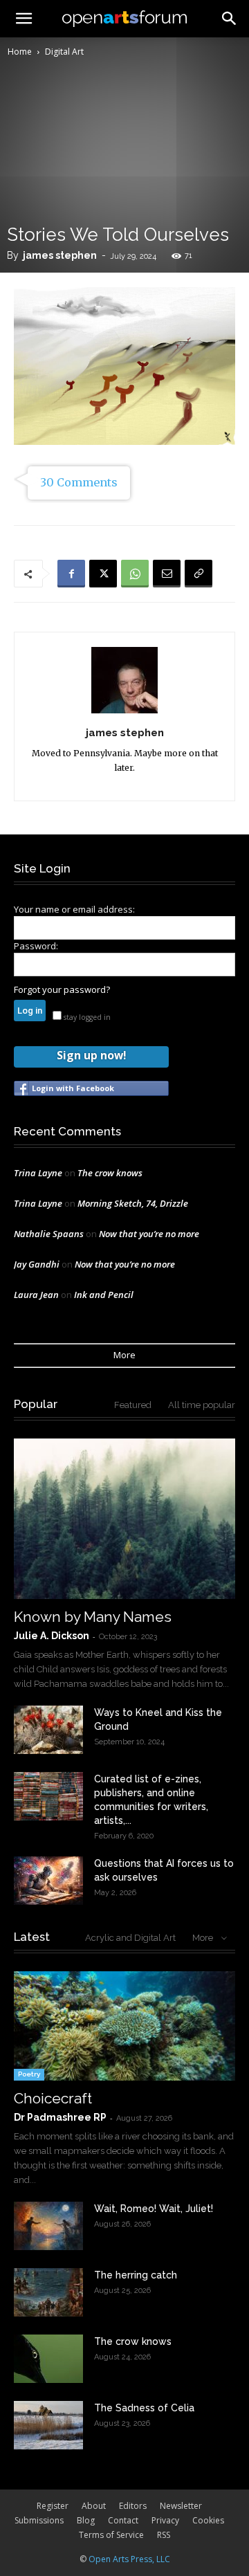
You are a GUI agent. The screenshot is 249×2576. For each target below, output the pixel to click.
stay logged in (86, 1017)
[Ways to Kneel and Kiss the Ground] (48, 1730)
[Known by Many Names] (124, 1519)
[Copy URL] (199, 574)
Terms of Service (111, 2535)
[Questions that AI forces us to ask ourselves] (48, 1881)
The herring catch (136, 2275)
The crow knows (110, 1173)
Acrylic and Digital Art (130, 1938)
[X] (103, 574)
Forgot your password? (62, 989)
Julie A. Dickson (52, 1636)
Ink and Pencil (104, 1295)
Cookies (208, 2520)
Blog (86, 2520)
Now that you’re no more (149, 1234)
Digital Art (64, 52)
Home (20, 52)
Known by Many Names (93, 1617)
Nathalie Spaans (49, 1234)
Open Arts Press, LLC (129, 2559)
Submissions (39, 2520)
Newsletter (181, 2506)
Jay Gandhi (37, 1264)
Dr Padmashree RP (60, 2117)
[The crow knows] (48, 2359)
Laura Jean (36, 1295)
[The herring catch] (48, 2292)
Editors (133, 2506)
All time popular (202, 1405)
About (94, 2506)
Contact (123, 2520)
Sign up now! (91, 1055)
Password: (36, 946)
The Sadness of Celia (144, 2408)
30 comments (79, 482)
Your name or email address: (74, 909)
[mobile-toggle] (24, 19)
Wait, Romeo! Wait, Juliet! (154, 2209)
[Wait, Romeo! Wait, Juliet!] (48, 2226)
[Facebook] (71, 574)
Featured (133, 1405)
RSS (164, 2535)
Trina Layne (38, 1173)
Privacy (165, 2520)
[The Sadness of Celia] (48, 2425)
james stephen (60, 255)
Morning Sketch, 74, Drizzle (133, 1203)
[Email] (167, 574)
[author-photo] (124, 713)
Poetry (29, 2074)
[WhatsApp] (135, 574)
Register (53, 2506)
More (124, 1355)
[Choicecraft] (124, 2026)
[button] (230, 19)
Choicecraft (53, 2098)
